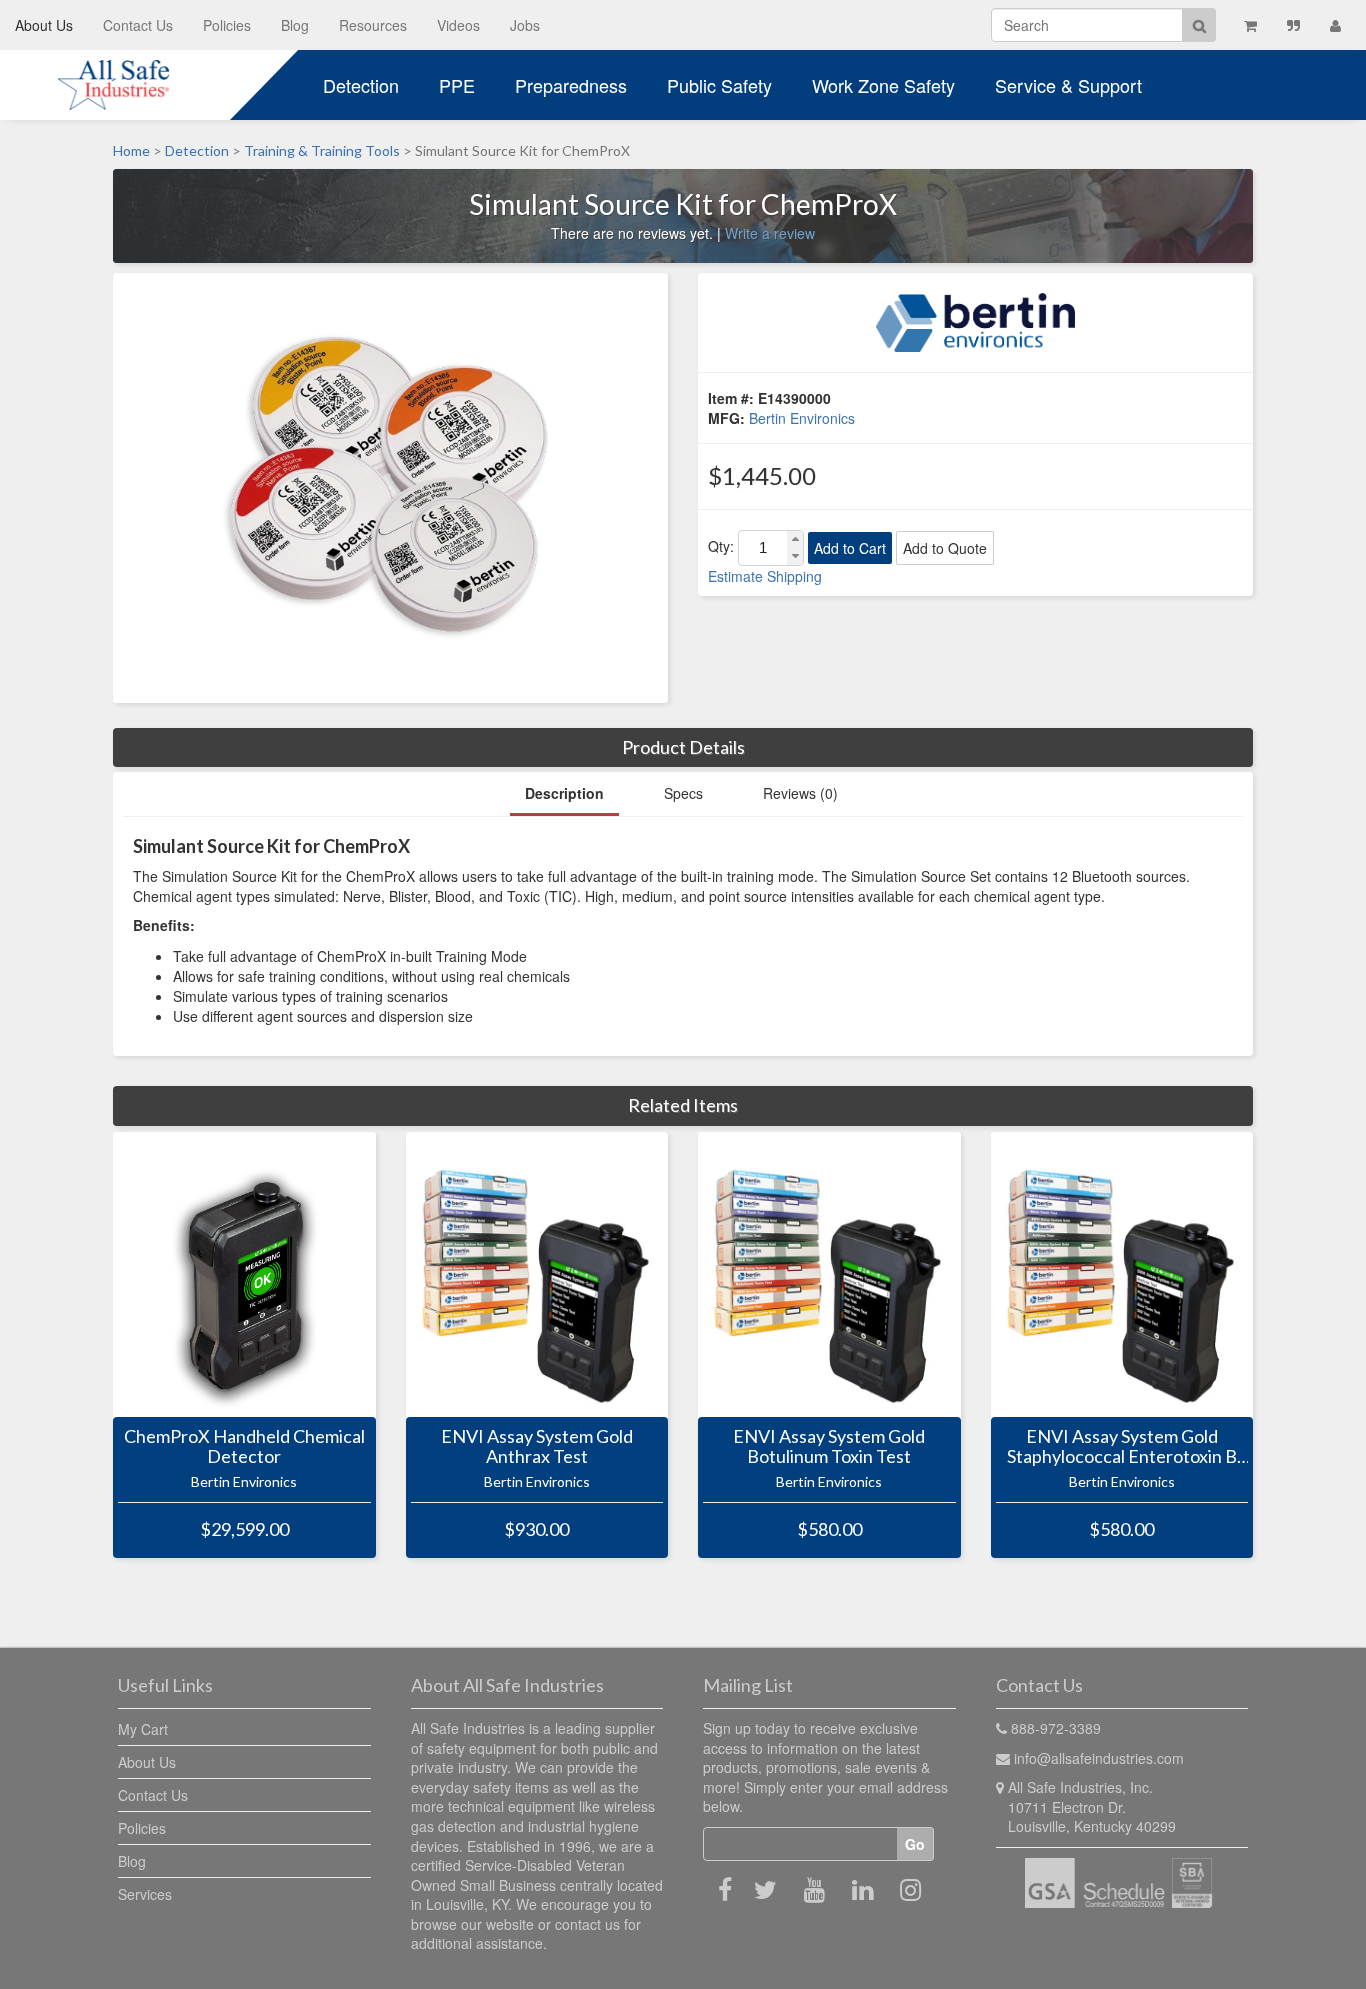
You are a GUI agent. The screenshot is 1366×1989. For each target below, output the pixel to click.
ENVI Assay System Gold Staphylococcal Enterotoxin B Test (1122, 1447)
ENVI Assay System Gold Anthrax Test (537, 1447)
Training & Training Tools (322, 150)
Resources (373, 25)
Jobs (525, 25)
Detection (361, 85)
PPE (457, 85)
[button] (795, 539)
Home (131, 150)
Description (564, 793)
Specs (683, 793)
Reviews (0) (800, 793)
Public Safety (719, 85)
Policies (227, 25)
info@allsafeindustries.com (1099, 1758)
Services (145, 1894)
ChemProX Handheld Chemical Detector (244, 1447)
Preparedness (571, 85)
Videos (458, 25)
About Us (44, 25)
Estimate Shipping (765, 576)
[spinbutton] (763, 548)
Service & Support (1068, 85)
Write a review (770, 233)
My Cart (143, 1729)
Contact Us (138, 25)
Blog (295, 25)
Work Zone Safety (883, 85)
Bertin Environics (802, 418)
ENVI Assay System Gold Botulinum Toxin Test (829, 1447)
